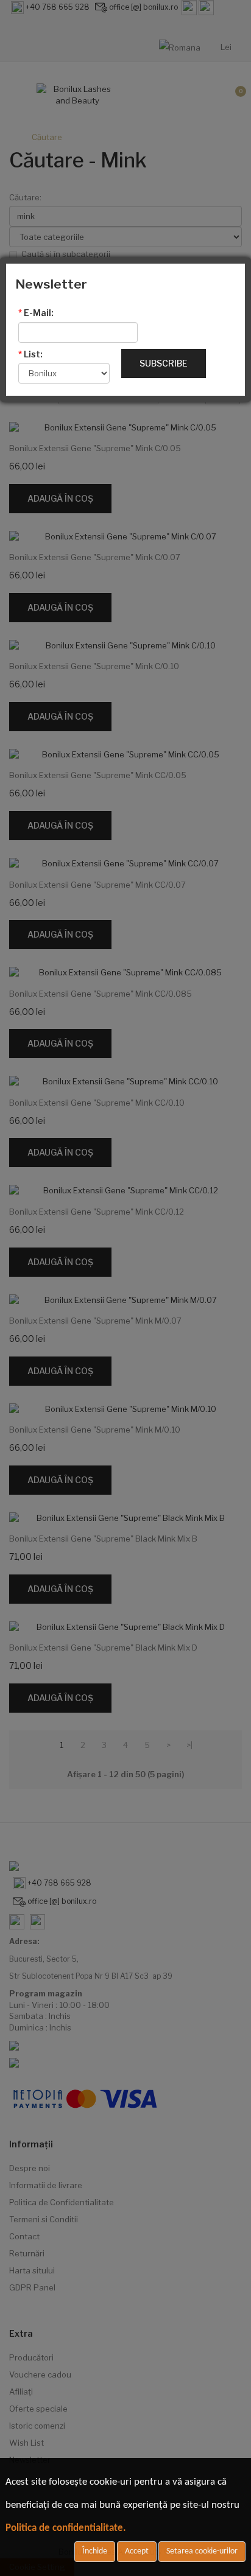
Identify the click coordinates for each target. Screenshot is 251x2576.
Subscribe (164, 363)
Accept (137, 2551)
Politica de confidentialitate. (66, 2528)
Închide (95, 2551)
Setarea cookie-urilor (202, 2551)
